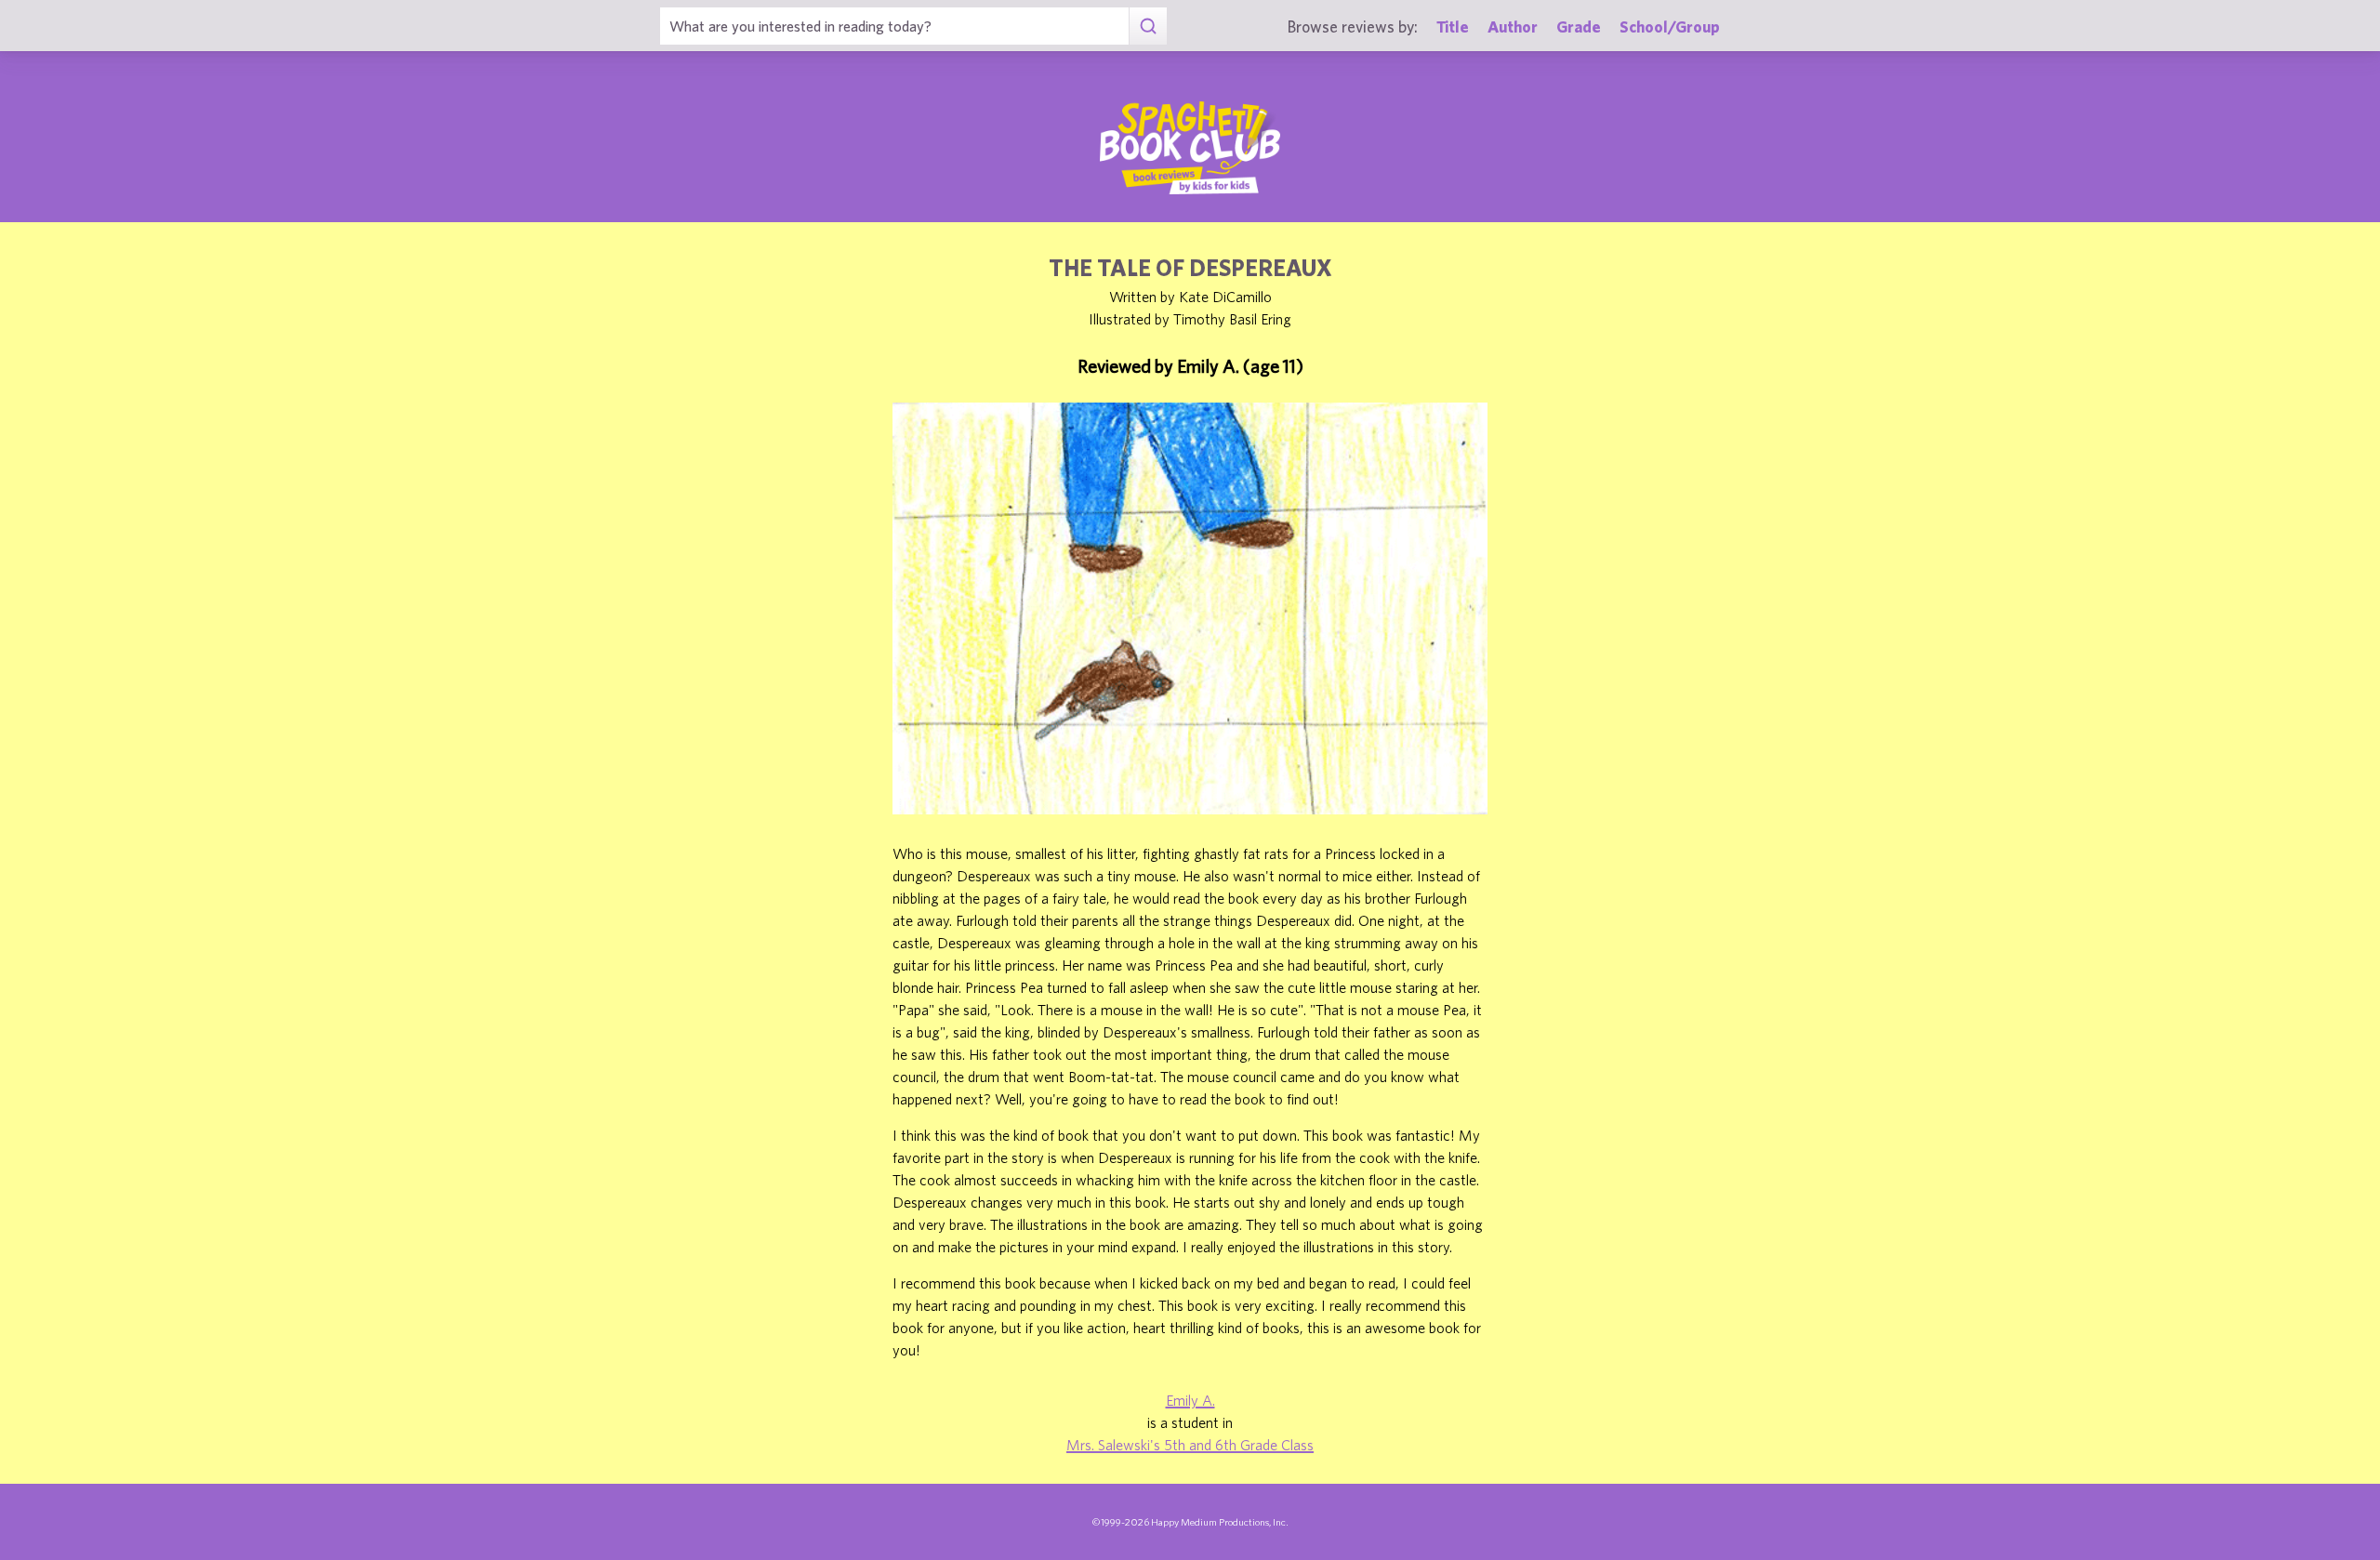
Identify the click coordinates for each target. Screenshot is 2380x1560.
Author (1513, 26)
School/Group (1670, 26)
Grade (1579, 26)
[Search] (1148, 26)
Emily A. (1190, 1400)
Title (1453, 26)
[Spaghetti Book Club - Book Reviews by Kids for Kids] (1190, 148)
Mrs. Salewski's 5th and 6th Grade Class (1190, 1445)
